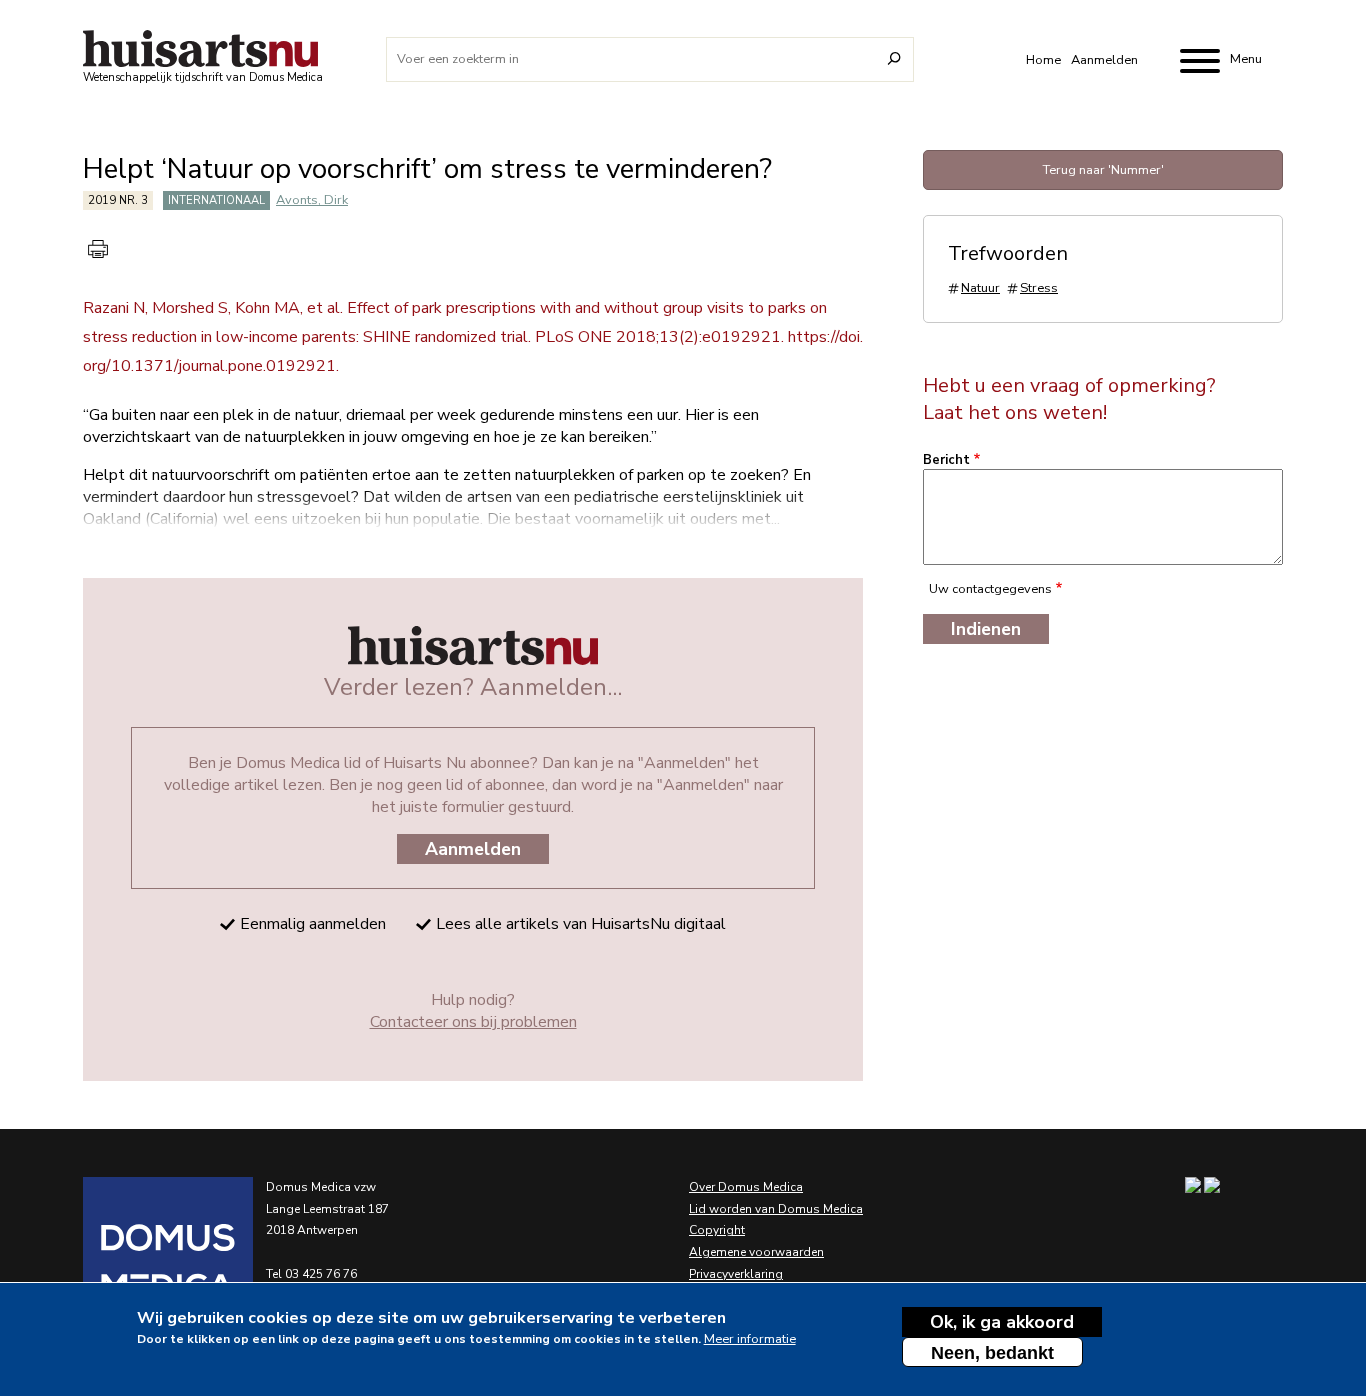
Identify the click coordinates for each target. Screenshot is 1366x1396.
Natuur (980, 288)
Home (1043, 60)
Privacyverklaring (736, 1274)
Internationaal (216, 200)
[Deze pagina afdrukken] (98, 249)
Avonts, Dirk (312, 200)
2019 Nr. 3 (118, 200)
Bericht (946, 460)
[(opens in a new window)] (143, 1262)
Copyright (717, 1230)
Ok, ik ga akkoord (1002, 1322)
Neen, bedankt (992, 1353)
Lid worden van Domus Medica (776, 1209)
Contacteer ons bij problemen (473, 1022)
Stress (1039, 288)
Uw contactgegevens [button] (990, 589)
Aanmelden (1104, 60)
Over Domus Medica (746, 1187)
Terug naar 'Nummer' (1103, 170)
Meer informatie (750, 1338)
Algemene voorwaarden (756, 1252)
